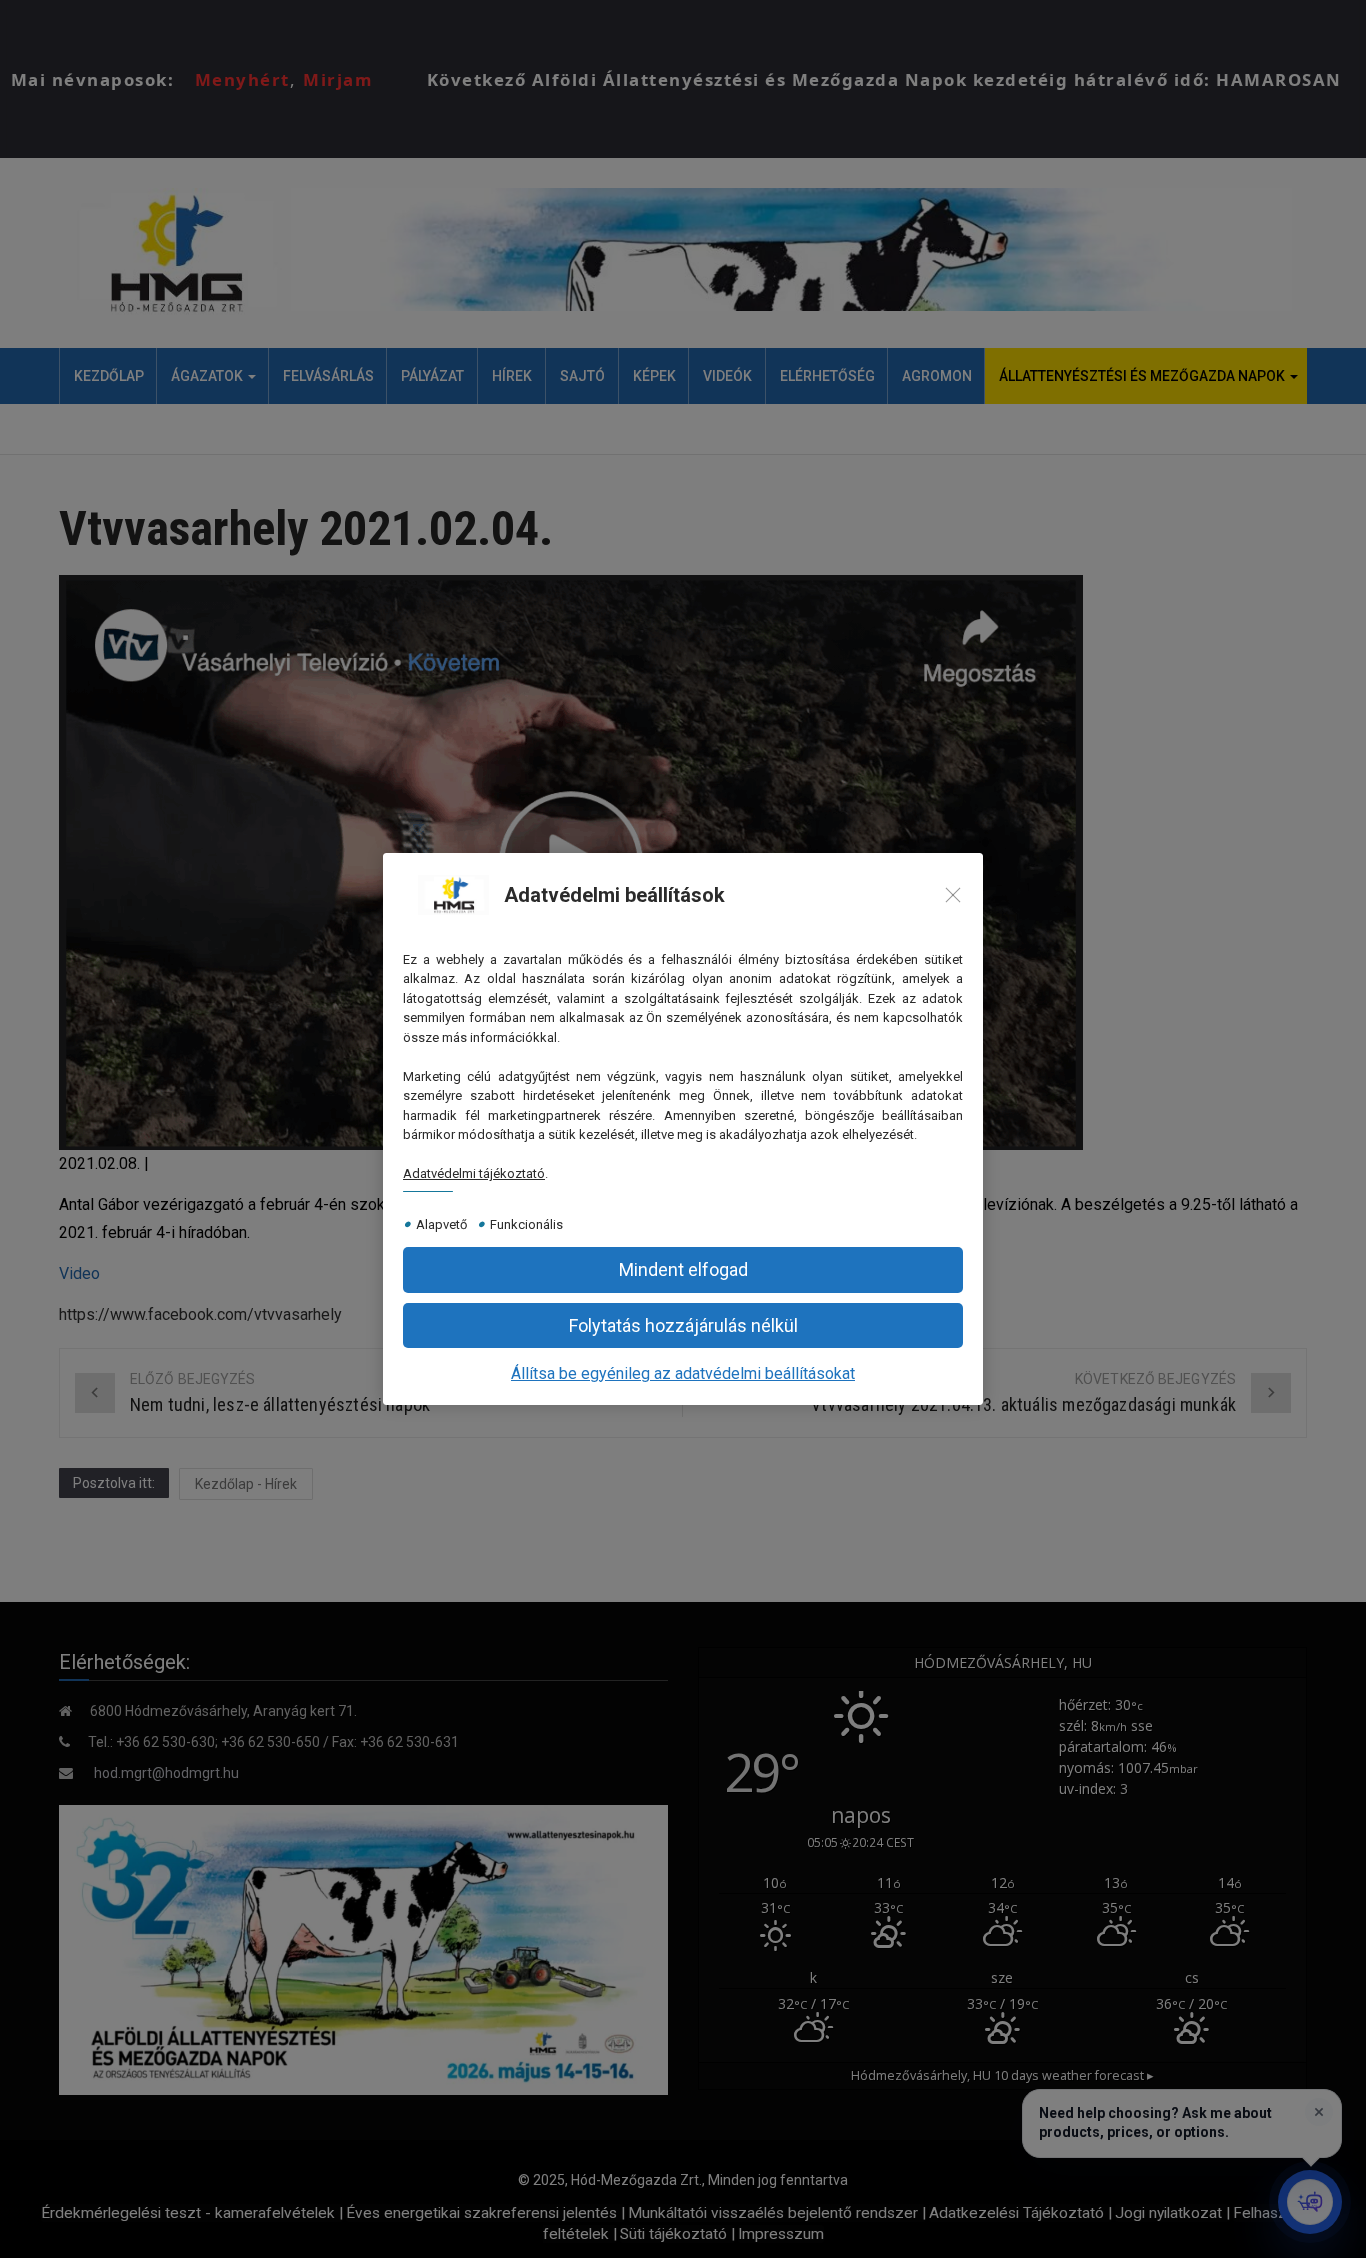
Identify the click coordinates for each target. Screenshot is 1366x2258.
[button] (683, 1325)
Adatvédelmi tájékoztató (474, 1173)
